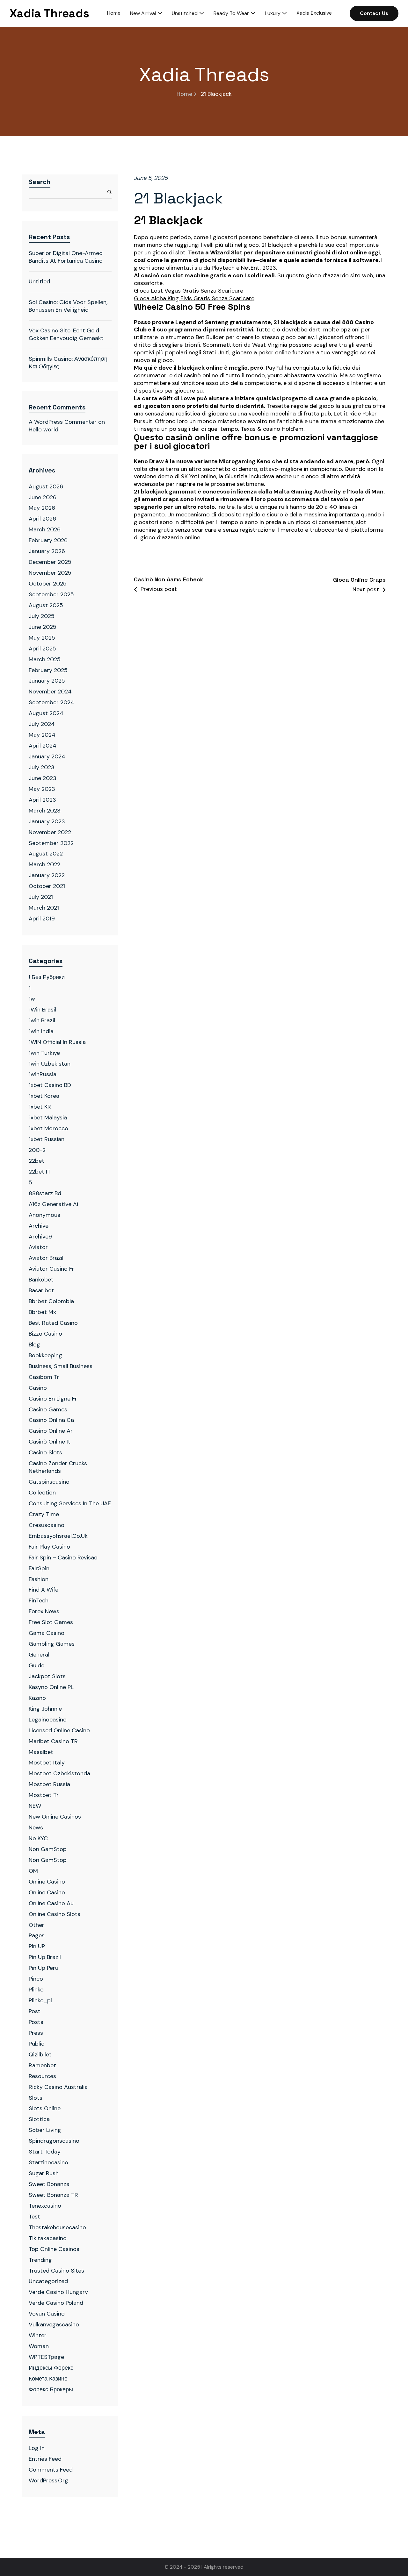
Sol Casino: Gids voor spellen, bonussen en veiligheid (68, 306)
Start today (45, 2152)
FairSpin (39, 1568)
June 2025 (43, 627)
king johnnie (45, 1709)
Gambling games (52, 1644)
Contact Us (374, 13)
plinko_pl (40, 2000)
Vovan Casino (47, 2314)
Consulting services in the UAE (70, 1503)
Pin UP (37, 1946)
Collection (42, 1493)
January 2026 (47, 551)
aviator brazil (46, 1258)
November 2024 (50, 692)
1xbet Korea (44, 1096)
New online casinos (55, 1817)
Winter (38, 2335)
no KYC (38, 1838)
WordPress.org (48, 2480)
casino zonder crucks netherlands (58, 1467)
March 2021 (44, 908)
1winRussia (43, 1074)
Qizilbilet (40, 2054)
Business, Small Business (61, 1366)
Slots (36, 2098)
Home (184, 94)
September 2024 (51, 702)
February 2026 (48, 540)
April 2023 (42, 800)
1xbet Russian (47, 1139)
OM (33, 1871)
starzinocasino (48, 2162)
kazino (37, 1698)
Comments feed (51, 2470)
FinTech (39, 1600)
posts (36, 2022)
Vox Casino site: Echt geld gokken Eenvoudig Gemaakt (66, 334)
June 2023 (43, 778)
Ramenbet (42, 2065)
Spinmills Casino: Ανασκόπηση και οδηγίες (68, 363)
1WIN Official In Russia (57, 1042)
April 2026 (42, 519)
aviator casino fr (51, 1269)
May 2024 (42, 735)
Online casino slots (55, 1914)
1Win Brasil (42, 1010)
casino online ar (51, 1431)
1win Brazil (42, 1020)
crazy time (44, 1514)
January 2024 (47, 756)
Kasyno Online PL (51, 1687)
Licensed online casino (59, 1730)
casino (38, 1388)
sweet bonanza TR (53, 2195)
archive (39, 1226)
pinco (36, 1979)
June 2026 (43, 497)
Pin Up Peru (44, 1968)
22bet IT (40, 1172)
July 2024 (42, 724)
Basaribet (41, 1290)
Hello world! (44, 429)
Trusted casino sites (56, 2271)
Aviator (38, 1247)
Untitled (39, 281)
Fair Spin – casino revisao (63, 1558)
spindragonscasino (54, 2141)
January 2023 (47, 821)
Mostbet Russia (49, 1784)
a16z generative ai (53, 1204)
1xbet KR (40, 1107)
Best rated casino (53, 1323)
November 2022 (50, 832)
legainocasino (48, 1720)
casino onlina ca (51, 1420)
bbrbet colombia (51, 1301)
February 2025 (48, 670)
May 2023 (42, 789)
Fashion (39, 1579)
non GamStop (48, 1860)
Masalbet (41, 1752)
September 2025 (51, 594)
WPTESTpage (46, 2357)
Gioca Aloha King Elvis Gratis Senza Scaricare (194, 298)
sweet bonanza (49, 2184)
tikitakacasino (48, 2238)
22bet (36, 1161)
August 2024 (46, 713)
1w (32, 999)
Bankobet (41, 1280)
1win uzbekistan (50, 1064)
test (34, 2217)
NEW (35, 1806)
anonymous (44, 1215)
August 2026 (46, 486)
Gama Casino (47, 1633)
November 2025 (50, 573)
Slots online (45, 2108)
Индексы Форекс (51, 2368)
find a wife (44, 1590)
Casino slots (45, 1452)
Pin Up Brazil (45, 1957)
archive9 (40, 1237)
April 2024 (43, 746)
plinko (36, 1990)
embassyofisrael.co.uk (58, 1536)
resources (42, 2076)
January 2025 (47, 681)
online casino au (51, 1903)
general (39, 1655)
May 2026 (42, 508)
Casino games (48, 1409)
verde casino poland (56, 2303)
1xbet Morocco (48, 1128)
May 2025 (42, 638)
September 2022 (51, 843)
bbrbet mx (42, 1312)
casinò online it (50, 1442)
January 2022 (47, 875)
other (36, 1925)
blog (34, 1345)
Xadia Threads (49, 13)
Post (35, 2011)
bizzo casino (45, 1334)
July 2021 (41, 897)
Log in (37, 2448)
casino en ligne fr (53, 1399)
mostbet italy (47, 1763)
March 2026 (45, 529)
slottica (39, 2119)
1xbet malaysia (48, 1118)
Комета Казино (48, 2379)
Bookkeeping (45, 1355)
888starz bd (45, 1193)
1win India (41, 1031)
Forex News (44, 1611)
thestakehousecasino (57, 2227)
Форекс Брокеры (51, 2389)
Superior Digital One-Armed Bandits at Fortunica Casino (66, 257)
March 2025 (45, 659)
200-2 (37, 1150)
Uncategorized (48, 2281)
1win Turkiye (44, 1053)
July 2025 (42, 616)
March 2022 (44, 864)
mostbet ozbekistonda (59, 1773)
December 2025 (50, 562)
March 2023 (45, 811)
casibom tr (44, 1377)
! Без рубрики (47, 977)
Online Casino (47, 1882)
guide (36, 1665)
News (36, 1827)
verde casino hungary (58, 2292)
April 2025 (42, 649)
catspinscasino (49, 1482)
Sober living (45, 2130)
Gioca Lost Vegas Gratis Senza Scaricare (189, 291)
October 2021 (47, 886)
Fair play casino (49, 1547)
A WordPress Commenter (63, 422)
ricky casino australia (58, 2087)
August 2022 (46, 854)
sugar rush (44, 2173)
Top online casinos (54, 2249)
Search (40, 182)
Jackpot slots (47, 1676)
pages (37, 1935)
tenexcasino (45, 2206)
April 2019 (42, 919)
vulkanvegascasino (54, 2324)
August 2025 (46, 605)
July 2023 (42, 767)
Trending (40, 2260)
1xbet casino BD (50, 1085)
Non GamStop (48, 1849)
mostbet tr (44, 1795)
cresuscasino (47, 1525)
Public (36, 2044)
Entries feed (45, 2459)
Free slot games (51, 1622)
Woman (39, 2346)
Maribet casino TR (53, 1741)
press (36, 2033)
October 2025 (48, 584)
